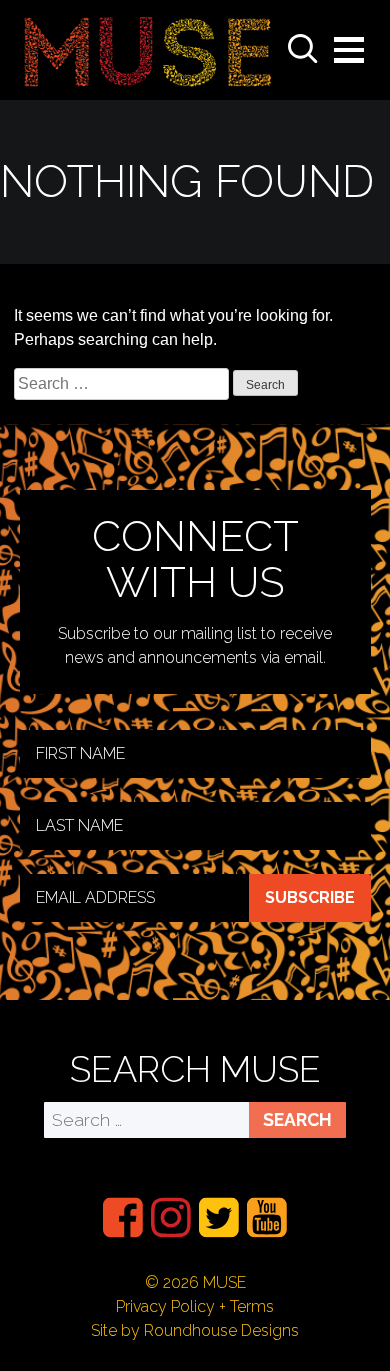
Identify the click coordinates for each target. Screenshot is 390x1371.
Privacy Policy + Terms (195, 1306)
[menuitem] (123, 1217)
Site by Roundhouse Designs (195, 1330)
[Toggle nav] (349, 50)
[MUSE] (148, 50)
